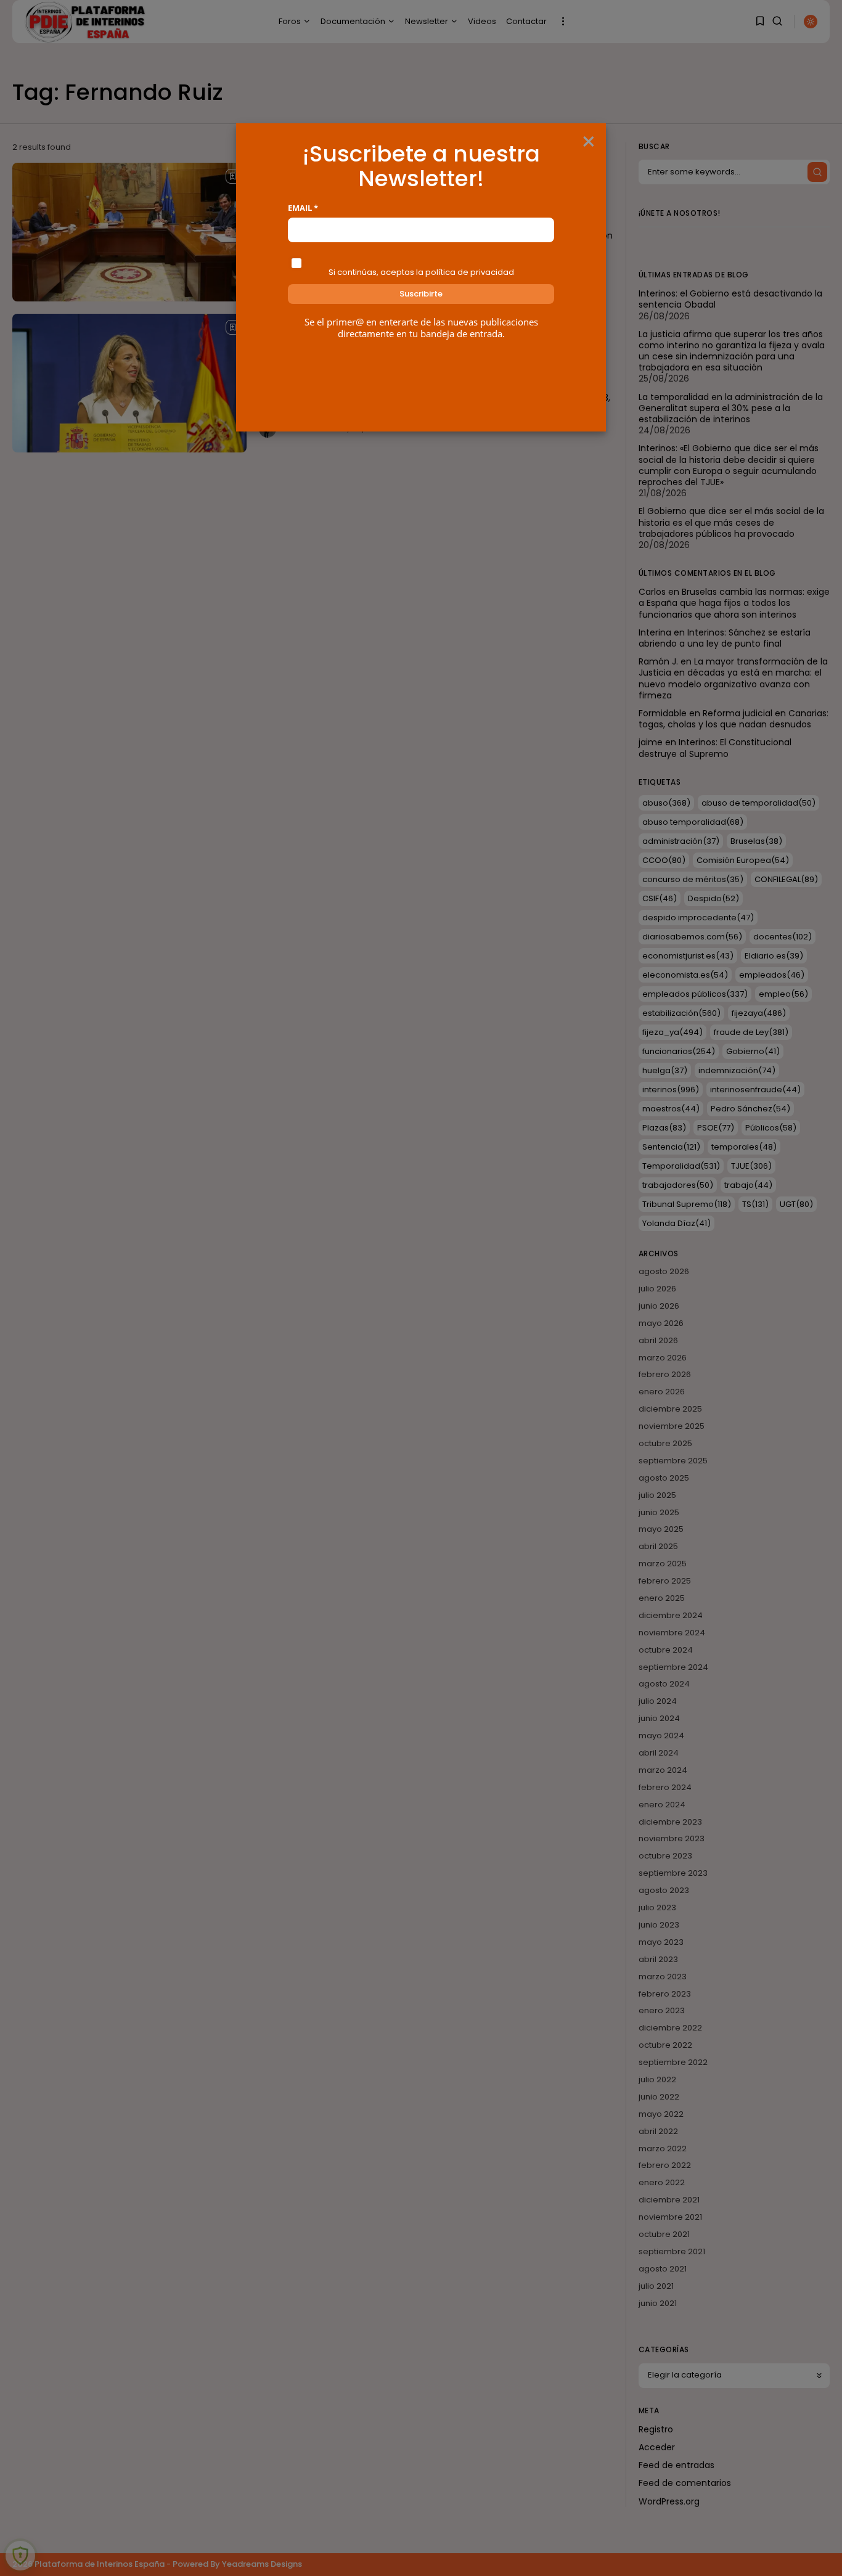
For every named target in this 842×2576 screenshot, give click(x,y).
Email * (303, 208)
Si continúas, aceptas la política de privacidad (421, 272)
